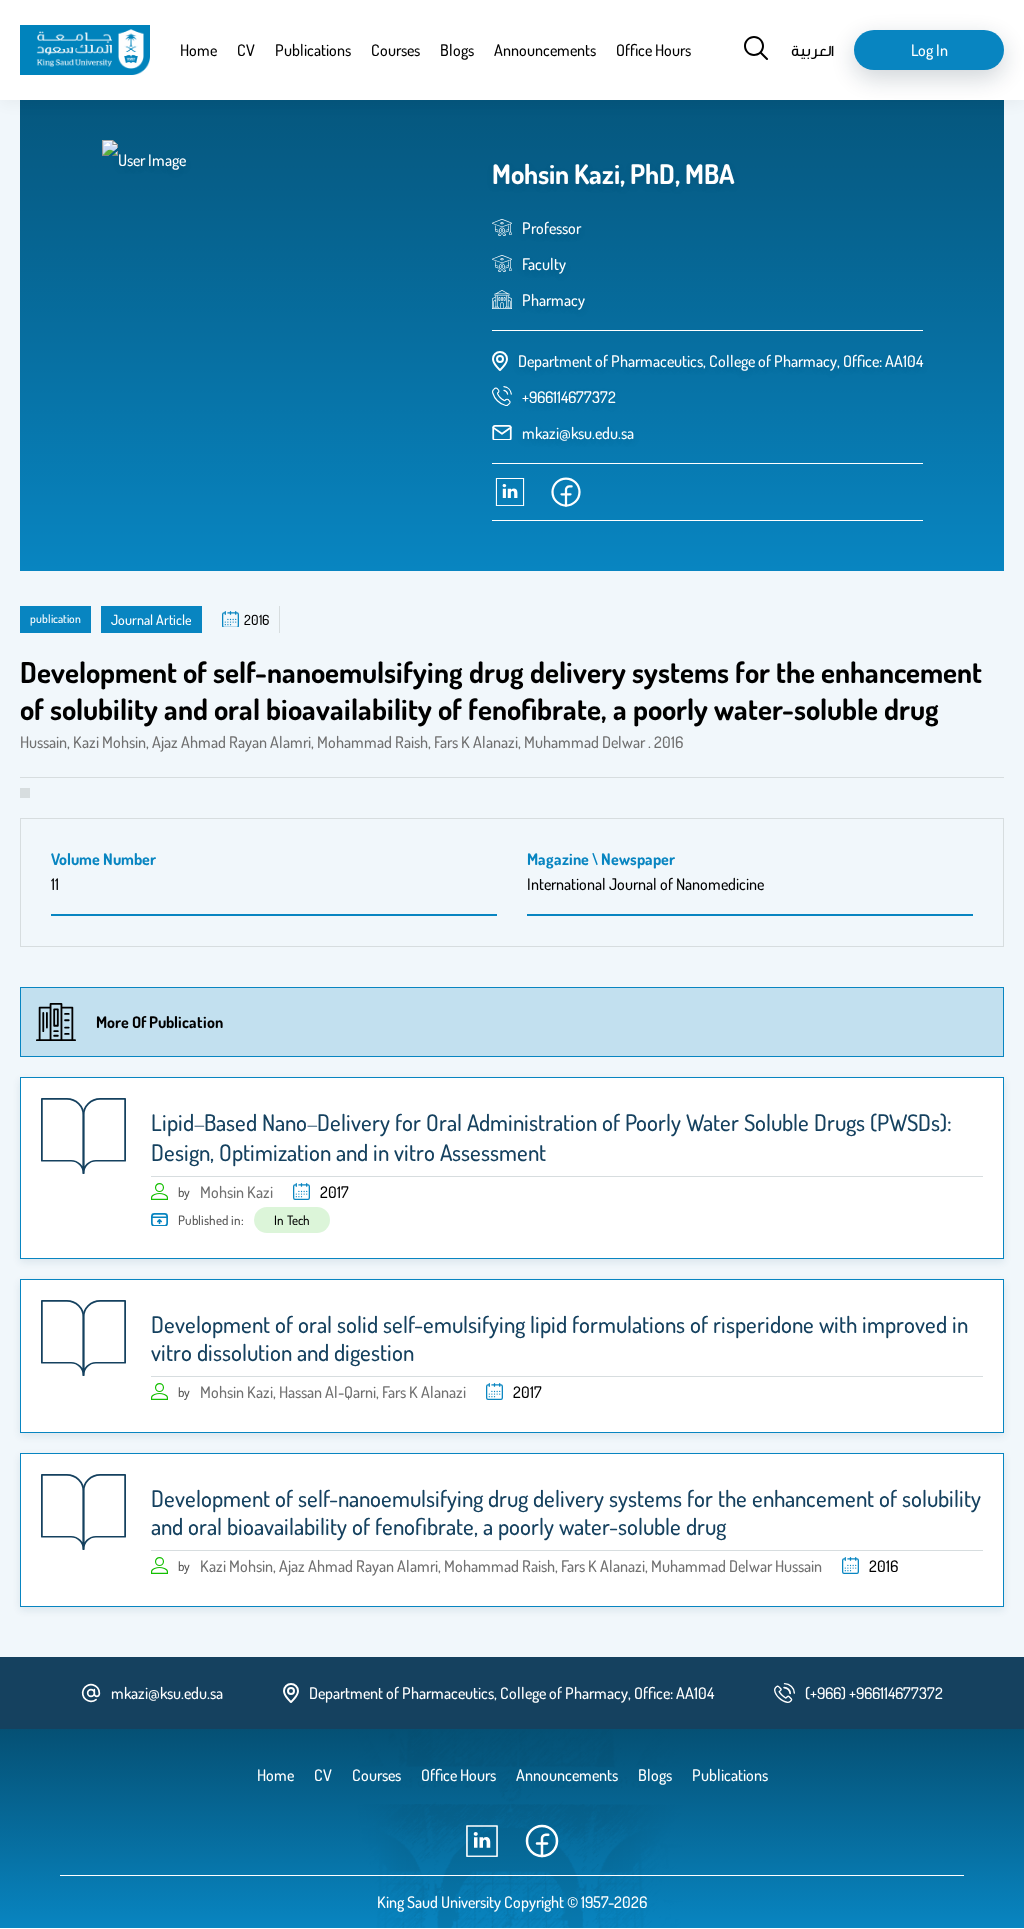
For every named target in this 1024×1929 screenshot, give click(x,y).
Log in (929, 50)
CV (246, 50)
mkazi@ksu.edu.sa (578, 433)
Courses (395, 50)
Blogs (457, 50)
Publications (313, 50)
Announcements (545, 50)
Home (198, 50)
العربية (812, 50)
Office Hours (653, 50)
